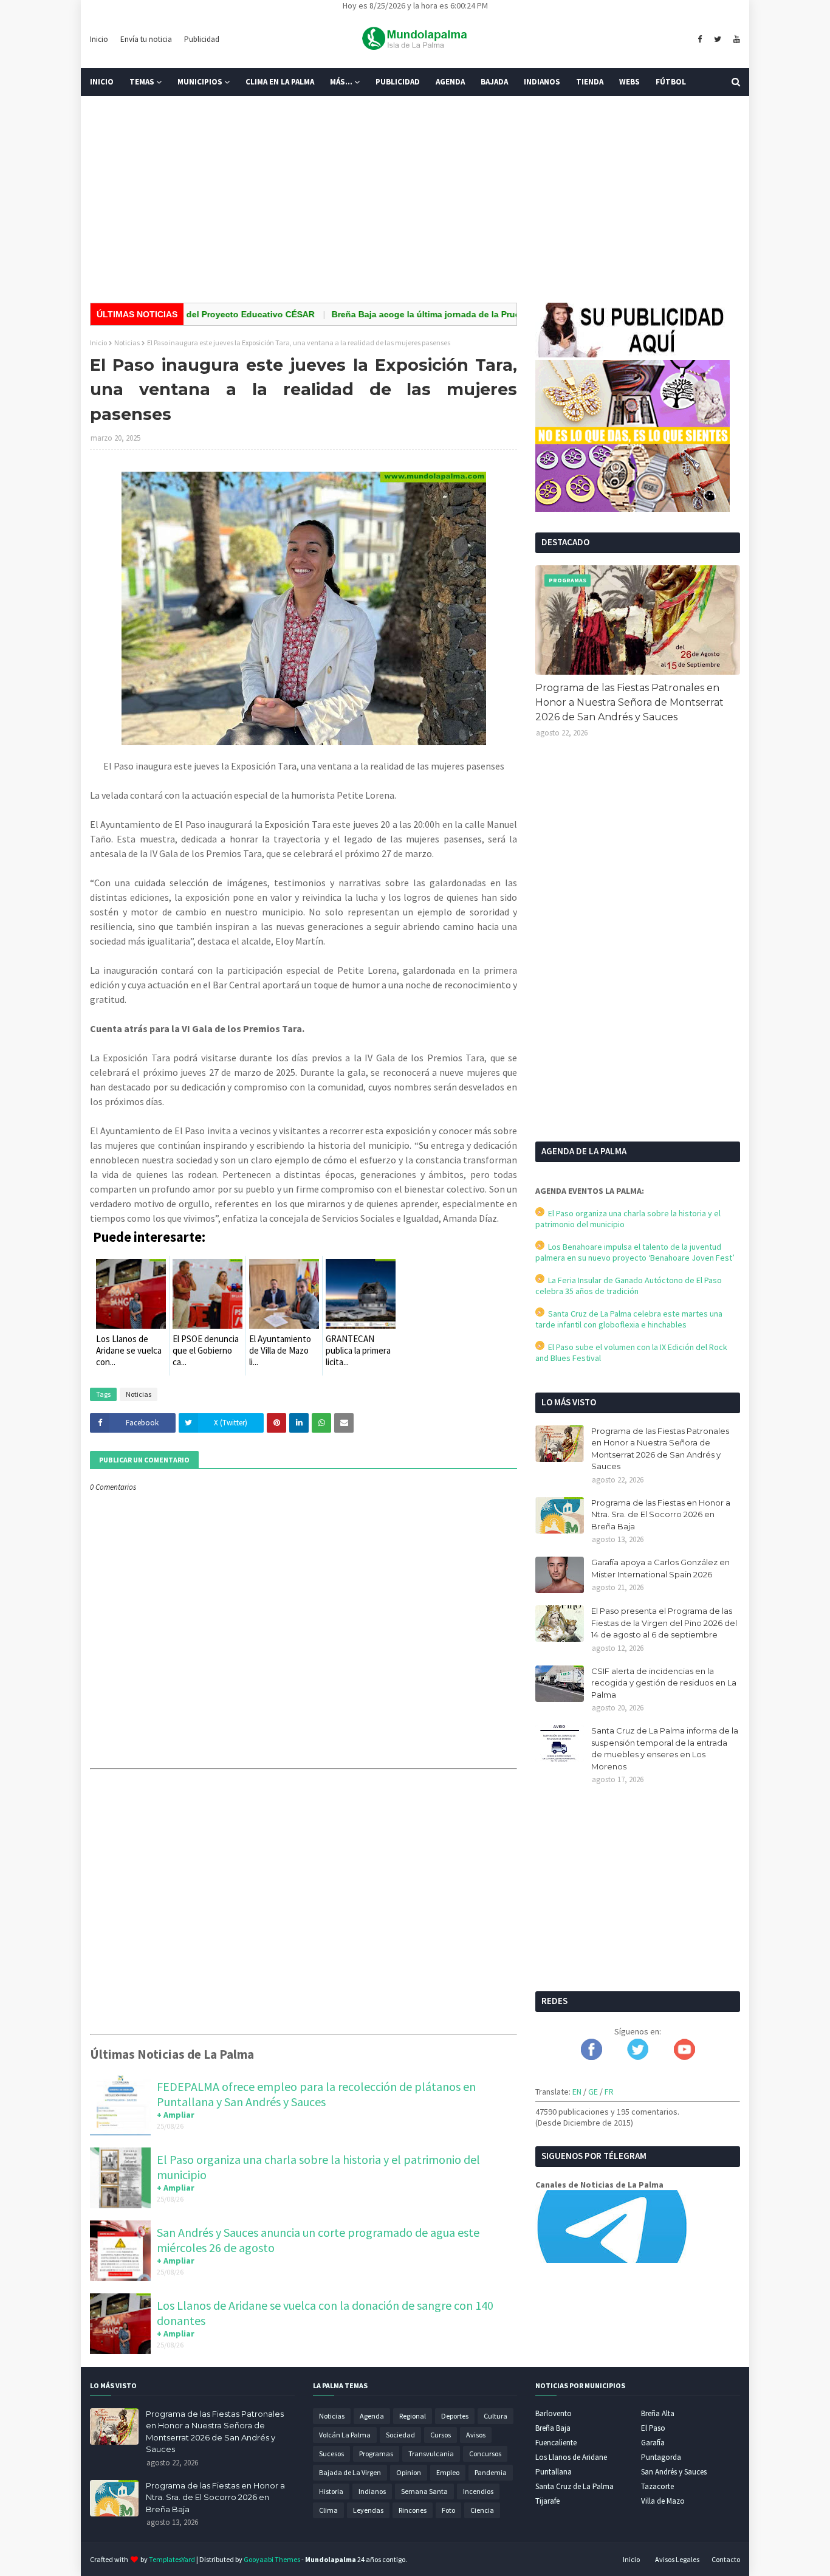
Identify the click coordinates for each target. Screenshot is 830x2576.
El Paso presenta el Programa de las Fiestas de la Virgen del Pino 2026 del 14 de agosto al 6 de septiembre (664, 1623)
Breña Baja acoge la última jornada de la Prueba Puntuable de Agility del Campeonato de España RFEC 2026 (500, 314)
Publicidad (202, 39)
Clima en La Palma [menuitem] (280, 82)
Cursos (441, 2435)
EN (577, 2092)
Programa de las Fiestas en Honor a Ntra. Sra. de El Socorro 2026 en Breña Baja (661, 1514)
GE (593, 2092)
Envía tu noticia (146, 39)
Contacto (726, 2559)
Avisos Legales (677, 2559)
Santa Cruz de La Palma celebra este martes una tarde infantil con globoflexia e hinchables (629, 1319)
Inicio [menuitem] (102, 82)
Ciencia (482, 2510)
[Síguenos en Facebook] (592, 2057)
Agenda (372, 2416)
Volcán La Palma (345, 2435)
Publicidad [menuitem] (398, 82)
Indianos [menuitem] (542, 82)
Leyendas (368, 2510)
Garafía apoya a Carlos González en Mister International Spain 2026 (660, 1568)
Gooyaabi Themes (272, 2559)
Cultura (496, 2416)
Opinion (409, 2472)
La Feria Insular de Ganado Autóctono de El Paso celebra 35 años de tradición (629, 1286)
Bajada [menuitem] (494, 82)
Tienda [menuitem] (590, 82)
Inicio (99, 39)
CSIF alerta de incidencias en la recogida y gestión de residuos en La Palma (664, 1683)
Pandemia (491, 2472)
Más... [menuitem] (341, 82)
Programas (376, 2454)
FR (609, 2092)
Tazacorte (657, 2486)
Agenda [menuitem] (450, 82)
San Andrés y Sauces (674, 2472)
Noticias (127, 343)
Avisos (476, 2435)
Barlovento (554, 2413)
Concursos (485, 2454)
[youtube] (735, 40)
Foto (448, 2510)
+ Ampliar (176, 2115)
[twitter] (718, 40)
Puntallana (554, 2472)
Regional (413, 2416)
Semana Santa (424, 2491)
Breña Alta (658, 2413)
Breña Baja (553, 2428)
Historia (331, 2491)
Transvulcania (431, 2454)
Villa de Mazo (663, 2501)
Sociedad (400, 2435)
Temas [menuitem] (142, 82)
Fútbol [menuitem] (671, 82)
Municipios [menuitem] (200, 82)
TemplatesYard (172, 2559)
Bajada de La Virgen (350, 2472)
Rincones (413, 2510)
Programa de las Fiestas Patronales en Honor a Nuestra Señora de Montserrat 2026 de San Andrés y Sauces (629, 702)
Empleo (448, 2472)
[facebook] (700, 40)
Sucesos (331, 2454)
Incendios (478, 2491)
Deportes (455, 2416)
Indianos (372, 2491)
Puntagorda (661, 2457)
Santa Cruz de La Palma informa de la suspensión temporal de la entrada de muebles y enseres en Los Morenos (665, 1748)
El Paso (653, 2428)
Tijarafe (547, 2501)
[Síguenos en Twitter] (638, 2057)
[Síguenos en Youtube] (684, 2057)
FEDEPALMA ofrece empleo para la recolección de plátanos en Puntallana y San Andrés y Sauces (316, 2094)
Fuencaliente (556, 2443)
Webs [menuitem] (629, 82)
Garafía (653, 2443)
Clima (328, 2510)
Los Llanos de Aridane (571, 2457)
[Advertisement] (415, 199)
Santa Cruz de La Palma (574, 2486)
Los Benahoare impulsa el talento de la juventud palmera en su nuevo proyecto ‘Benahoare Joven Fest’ (635, 1252)
